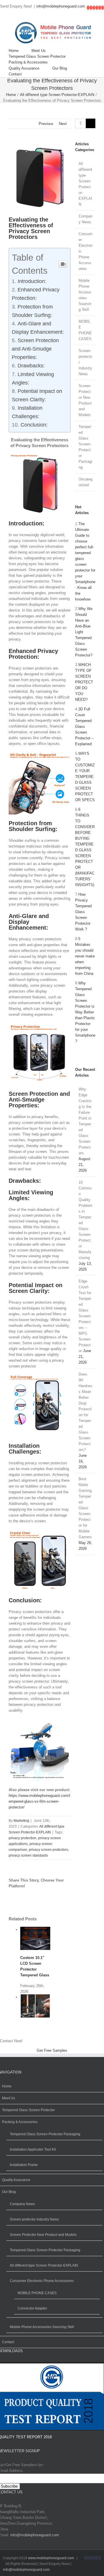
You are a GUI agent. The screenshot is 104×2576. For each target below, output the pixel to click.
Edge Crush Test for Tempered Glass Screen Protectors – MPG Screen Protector (85, 1316)
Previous (46, 124)
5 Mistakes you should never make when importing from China (85, 956)
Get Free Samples (52, 2050)
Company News (86, 219)
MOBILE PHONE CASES (85, 330)
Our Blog (9, 2192)
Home (7, 2086)
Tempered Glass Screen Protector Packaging (85, 447)
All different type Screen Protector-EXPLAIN (85, 184)
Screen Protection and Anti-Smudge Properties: (35, 349)
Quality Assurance (16, 2180)
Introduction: (32, 281)
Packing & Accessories (20, 2122)
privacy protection (23, 1838)
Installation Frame (24, 2165)
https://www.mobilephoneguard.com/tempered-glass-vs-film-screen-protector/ (39, 1801)
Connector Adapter (32, 2308)
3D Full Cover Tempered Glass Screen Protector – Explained (84, 726)
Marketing (21, 1821)
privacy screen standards (28, 1855)
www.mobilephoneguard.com (51, 2558)
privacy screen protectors (49, 1850)
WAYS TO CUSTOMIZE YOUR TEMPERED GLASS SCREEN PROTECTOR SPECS (85, 777)
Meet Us (9, 2098)
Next (63, 124)
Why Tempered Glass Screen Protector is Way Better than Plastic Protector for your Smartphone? (85, 1012)
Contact (8, 2342)
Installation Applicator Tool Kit (33, 2149)
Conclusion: (34, 425)
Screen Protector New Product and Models (85, 400)
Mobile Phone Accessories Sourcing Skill (85, 295)
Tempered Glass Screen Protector (28, 2110)
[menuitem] (20, 51)
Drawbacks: (31, 366)
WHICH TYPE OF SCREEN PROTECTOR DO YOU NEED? (84, 682)
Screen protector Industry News (85, 362)
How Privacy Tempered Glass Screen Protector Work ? (83, 912)
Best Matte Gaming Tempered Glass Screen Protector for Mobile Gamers (85, 1508)
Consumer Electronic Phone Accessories (86, 251)
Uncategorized (86, 482)
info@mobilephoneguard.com (61, 6)
